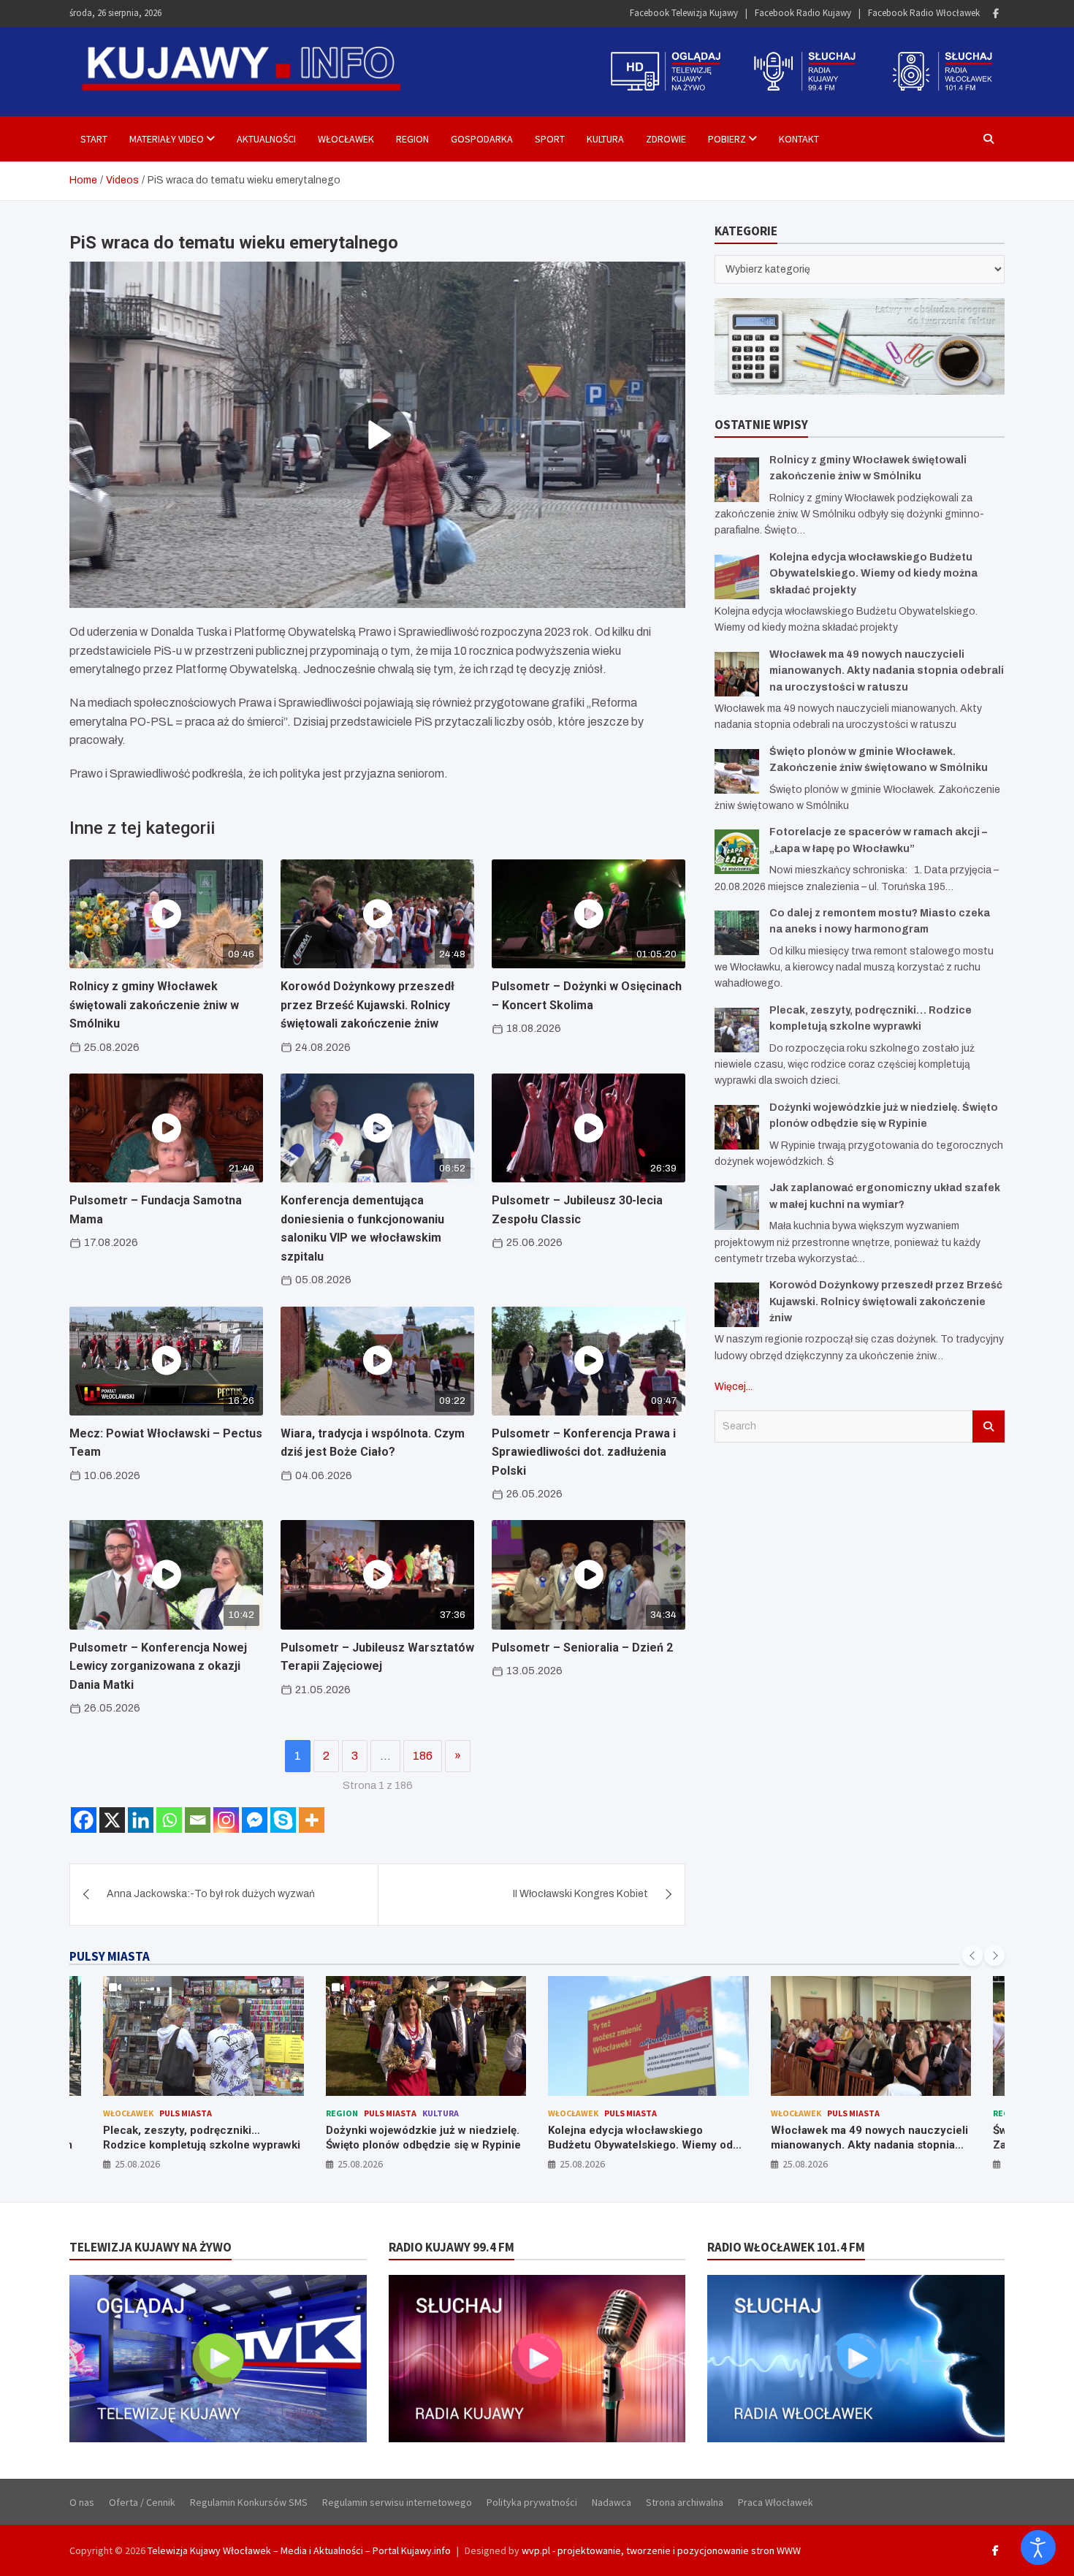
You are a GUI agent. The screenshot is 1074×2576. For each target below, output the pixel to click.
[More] (312, 1820)
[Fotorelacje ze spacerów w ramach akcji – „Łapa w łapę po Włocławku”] (737, 852)
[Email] (198, 1820)
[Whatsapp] (169, 1820)
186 (423, 1756)
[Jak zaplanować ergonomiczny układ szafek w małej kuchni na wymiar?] (737, 1208)
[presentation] (972, 1956)
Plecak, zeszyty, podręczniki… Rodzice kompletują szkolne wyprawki (202, 2138)
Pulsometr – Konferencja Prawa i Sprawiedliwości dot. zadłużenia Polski (584, 1452)
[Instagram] (226, 1820)
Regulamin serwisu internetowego (397, 2502)
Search (989, 1426)
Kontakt (799, 139)
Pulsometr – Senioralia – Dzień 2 (582, 1648)
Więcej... (734, 1387)
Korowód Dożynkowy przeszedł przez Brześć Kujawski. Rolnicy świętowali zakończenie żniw (367, 1005)
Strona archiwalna (685, 2502)
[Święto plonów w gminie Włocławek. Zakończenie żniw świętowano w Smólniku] (737, 771)
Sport (550, 139)
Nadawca (612, 2502)
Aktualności (266, 139)
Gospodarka (482, 139)
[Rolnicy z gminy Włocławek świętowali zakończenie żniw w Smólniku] (737, 480)
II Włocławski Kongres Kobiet (580, 1894)
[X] (112, 1820)
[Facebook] (996, 14)
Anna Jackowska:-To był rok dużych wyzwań (211, 1894)
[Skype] (283, 1820)
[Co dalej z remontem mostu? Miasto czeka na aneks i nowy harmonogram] (737, 933)
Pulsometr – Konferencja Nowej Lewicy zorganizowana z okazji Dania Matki (158, 1666)
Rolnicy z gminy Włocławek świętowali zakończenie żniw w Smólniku (154, 1005)
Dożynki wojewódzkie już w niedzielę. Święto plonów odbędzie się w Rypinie (423, 2138)
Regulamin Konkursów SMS (249, 2502)
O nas (82, 2502)
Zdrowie (666, 139)
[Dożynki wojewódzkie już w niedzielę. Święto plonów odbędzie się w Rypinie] (737, 1127)
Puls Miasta (186, 2113)
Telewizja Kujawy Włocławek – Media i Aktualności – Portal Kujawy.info (299, 2550)
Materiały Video (167, 139)
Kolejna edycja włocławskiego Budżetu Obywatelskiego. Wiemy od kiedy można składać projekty (873, 574)
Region (412, 139)
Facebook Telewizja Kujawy (684, 13)
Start (94, 139)
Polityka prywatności (532, 2502)
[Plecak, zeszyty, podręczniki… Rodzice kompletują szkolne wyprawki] (737, 1030)
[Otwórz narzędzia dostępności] (1038, 2547)
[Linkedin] (141, 1820)
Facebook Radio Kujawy (803, 13)
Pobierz (727, 139)
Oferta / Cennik (142, 2502)
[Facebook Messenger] (255, 1820)
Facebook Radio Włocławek (924, 13)
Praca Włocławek (776, 2502)
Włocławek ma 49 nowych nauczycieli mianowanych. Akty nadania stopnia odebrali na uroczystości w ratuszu (887, 671)
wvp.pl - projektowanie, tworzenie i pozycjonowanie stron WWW (661, 2550)
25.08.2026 (137, 2164)
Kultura (605, 139)
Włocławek (346, 139)
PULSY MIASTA (110, 1956)
